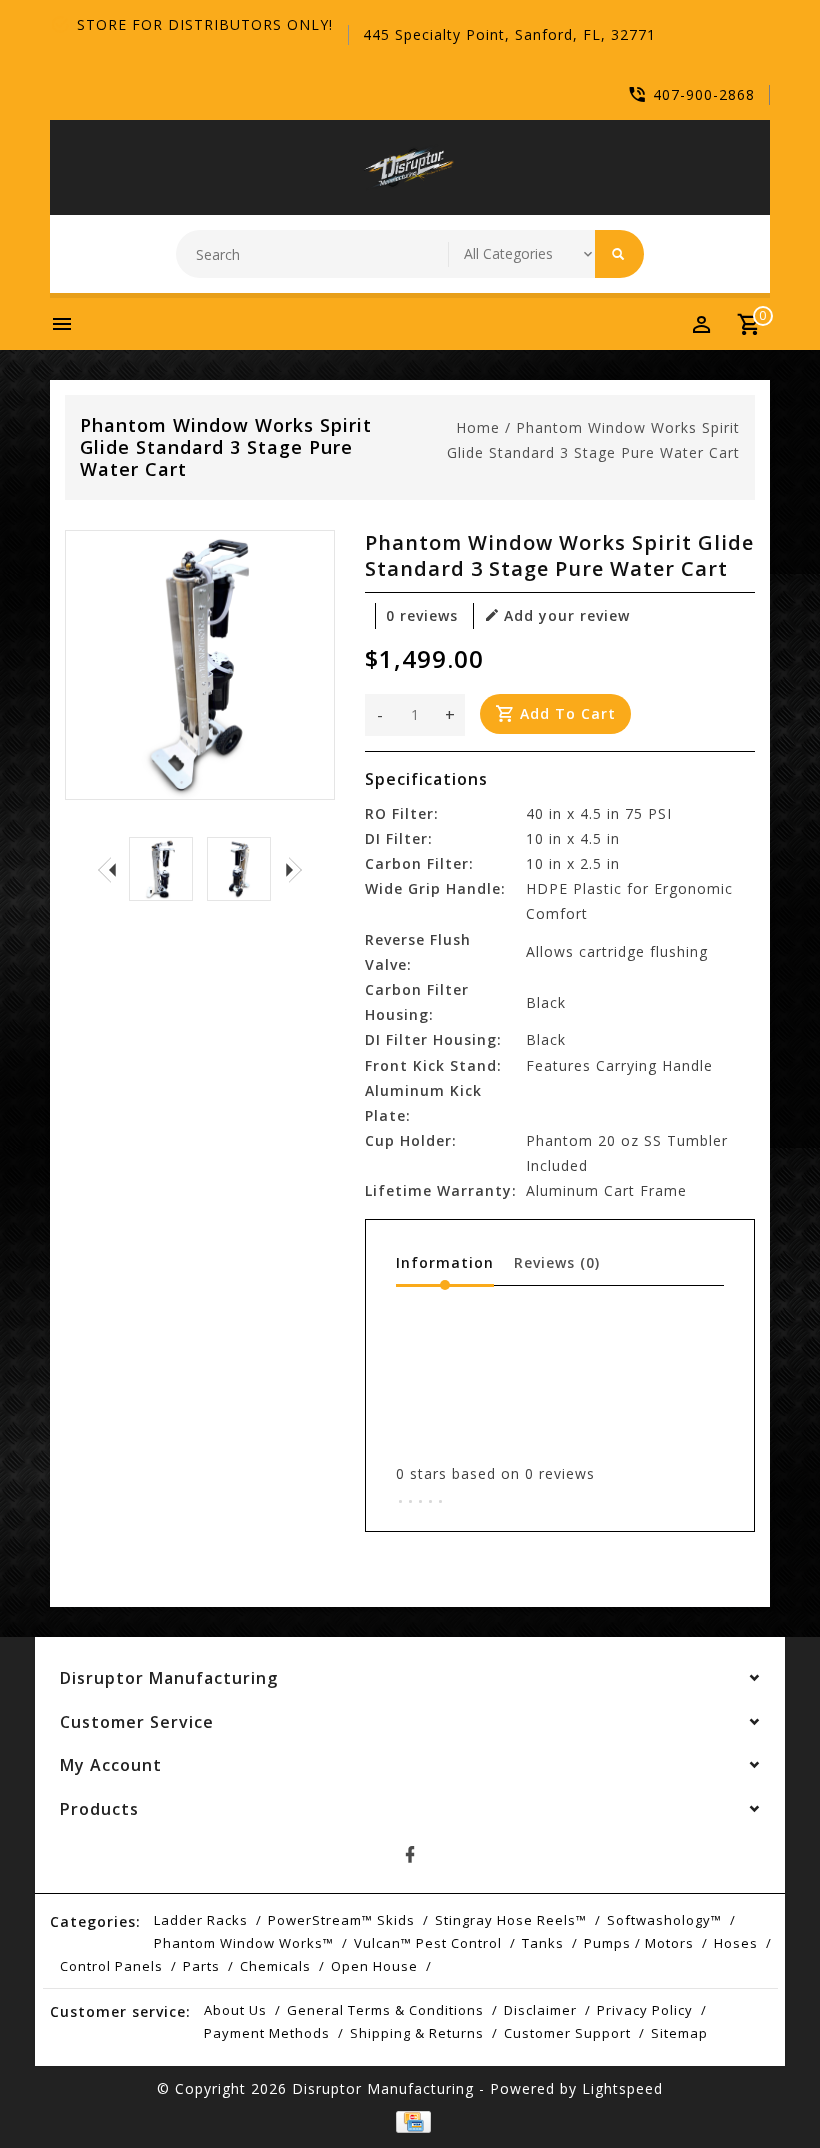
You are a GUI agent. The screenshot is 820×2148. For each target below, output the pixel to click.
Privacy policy (645, 2010)
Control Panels (111, 1966)
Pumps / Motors (639, 1943)
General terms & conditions (385, 2010)
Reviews (557, 1262)
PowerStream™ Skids (341, 1920)
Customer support (567, 2033)
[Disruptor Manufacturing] (410, 167)
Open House (374, 1966)
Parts (201, 1966)
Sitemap (679, 2033)
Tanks (543, 1943)
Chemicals (275, 1966)
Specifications (426, 779)
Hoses (736, 1943)
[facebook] (410, 1855)
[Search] (619, 254)
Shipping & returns (417, 2033)
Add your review (567, 615)
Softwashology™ (664, 1920)
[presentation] (107, 869)
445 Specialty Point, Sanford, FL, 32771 (509, 34)
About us (235, 2010)
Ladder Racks (201, 1920)
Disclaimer (540, 2010)
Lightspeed (622, 2088)
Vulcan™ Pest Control (428, 1943)
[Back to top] (760, 2088)
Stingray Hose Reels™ (511, 1920)
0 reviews (422, 615)
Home (478, 427)
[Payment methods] (409, 2122)
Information (445, 1262)
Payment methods (267, 2033)
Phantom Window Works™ (244, 1943)
